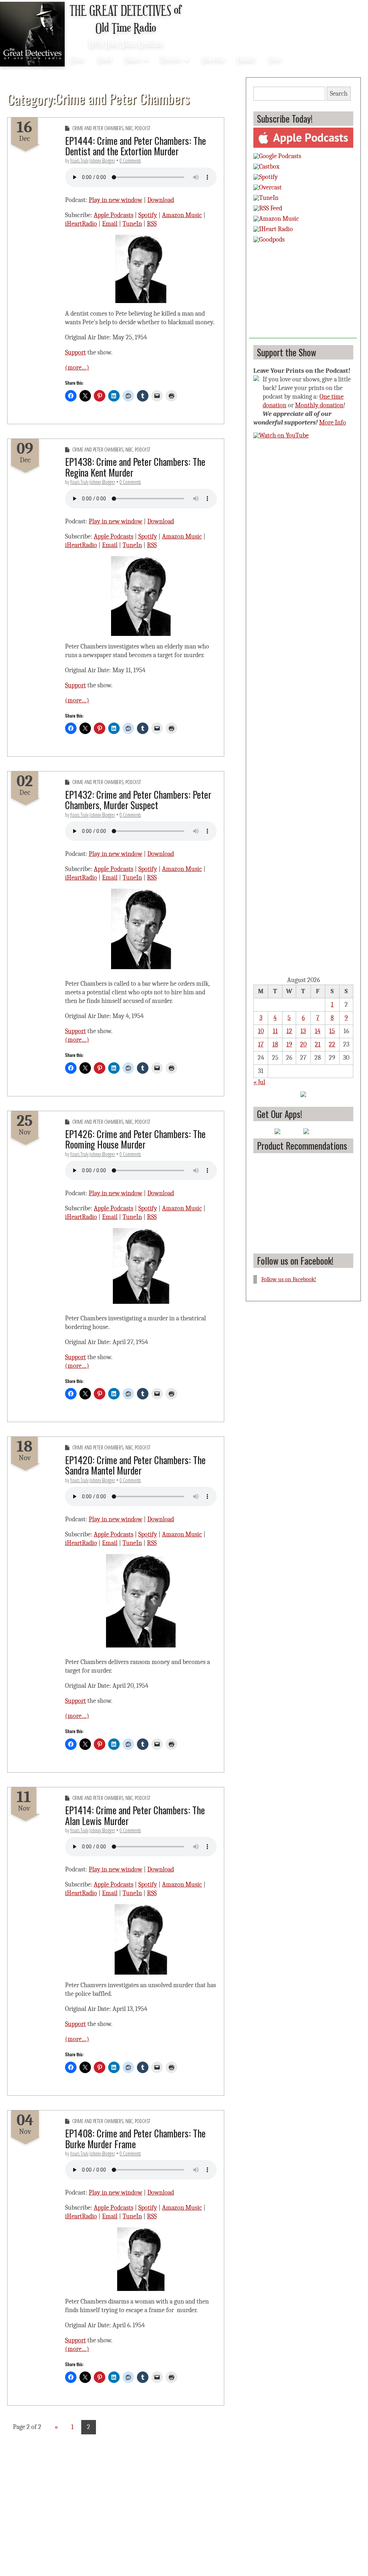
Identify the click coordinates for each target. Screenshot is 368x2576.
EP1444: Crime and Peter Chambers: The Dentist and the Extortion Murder (135, 146)
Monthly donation (319, 405)
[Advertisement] (303, 293)
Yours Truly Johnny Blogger (93, 161)
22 (332, 1044)
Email (110, 224)
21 (318, 1044)
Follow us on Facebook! (295, 1261)
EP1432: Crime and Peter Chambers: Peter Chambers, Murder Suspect (138, 800)
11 (275, 1031)
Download (161, 200)
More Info (333, 423)
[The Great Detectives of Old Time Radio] (32, 35)
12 (289, 1031)
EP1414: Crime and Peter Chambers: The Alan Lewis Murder (135, 1815)
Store (275, 59)
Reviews (171, 59)
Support (75, 352)
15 (332, 1031)
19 (289, 1044)
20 (303, 1044)
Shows (132, 59)
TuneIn (132, 224)
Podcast (142, 128)
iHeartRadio (81, 224)
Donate (247, 59)
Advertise (213, 59)
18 (275, 1044)
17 (261, 1044)
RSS (152, 224)
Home (77, 59)
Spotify (148, 215)
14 (318, 1031)
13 (303, 1031)
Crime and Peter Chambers (98, 128)
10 (261, 1031)
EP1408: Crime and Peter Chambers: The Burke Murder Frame (135, 2138)
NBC (129, 128)
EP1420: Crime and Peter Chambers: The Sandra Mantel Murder (135, 1465)
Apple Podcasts (114, 215)
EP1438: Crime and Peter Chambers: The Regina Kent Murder (135, 467)
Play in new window (116, 200)
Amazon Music (182, 215)
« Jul (259, 1082)
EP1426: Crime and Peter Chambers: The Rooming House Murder (135, 1139)
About (105, 59)
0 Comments (130, 161)
